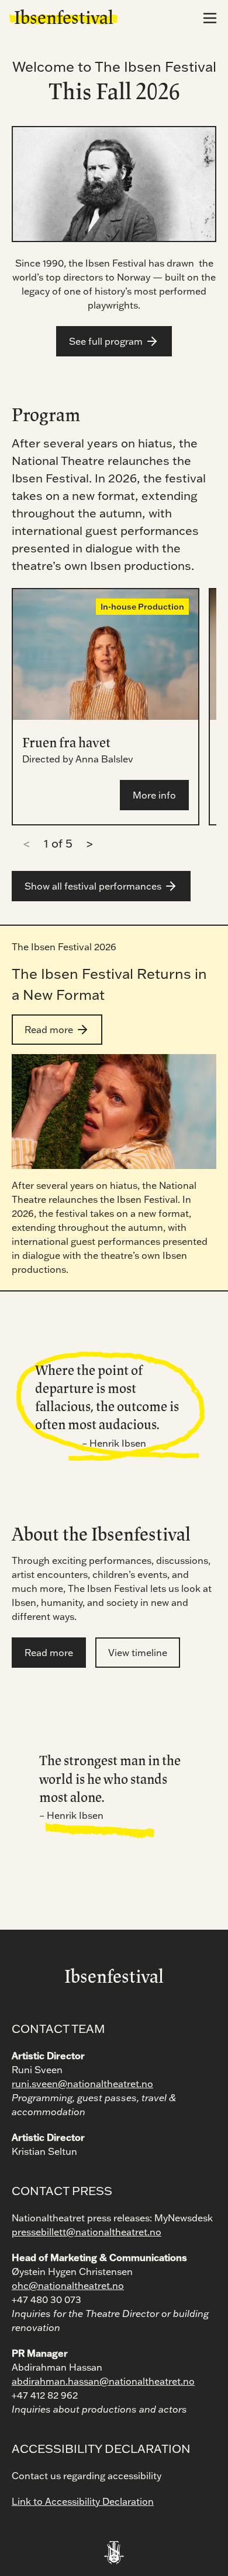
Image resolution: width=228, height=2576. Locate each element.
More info (154, 795)
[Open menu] (210, 18)
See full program (106, 341)
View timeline (138, 1653)
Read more (49, 1030)
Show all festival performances (93, 886)
